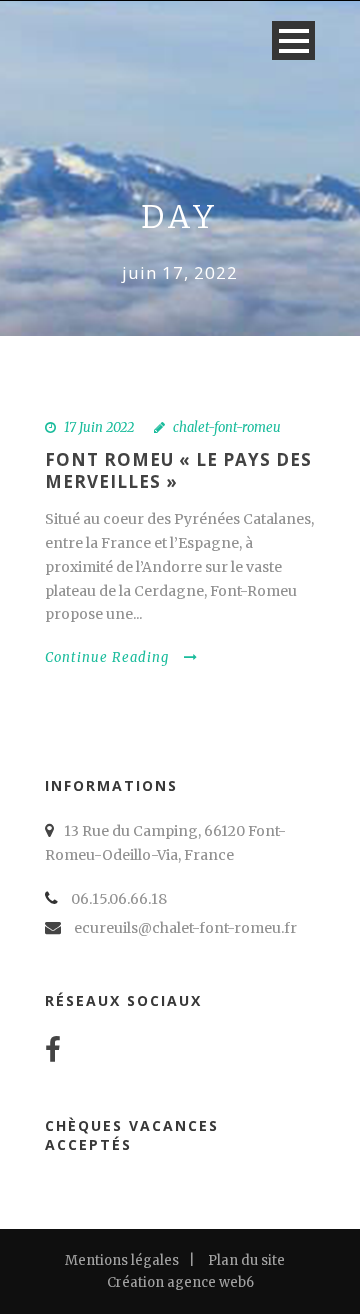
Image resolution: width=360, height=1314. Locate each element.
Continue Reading (107, 657)
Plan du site (246, 1260)
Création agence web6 (180, 1282)
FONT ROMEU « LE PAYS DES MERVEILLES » (178, 470)
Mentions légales (122, 1260)
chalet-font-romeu (227, 427)
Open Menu (293, 40)
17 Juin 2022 (99, 427)
